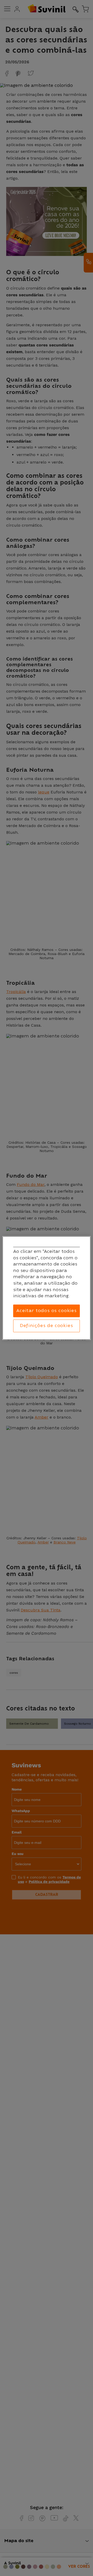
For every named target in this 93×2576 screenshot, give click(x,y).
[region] (47, 1288)
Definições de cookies (46, 1326)
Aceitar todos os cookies (47, 1311)
